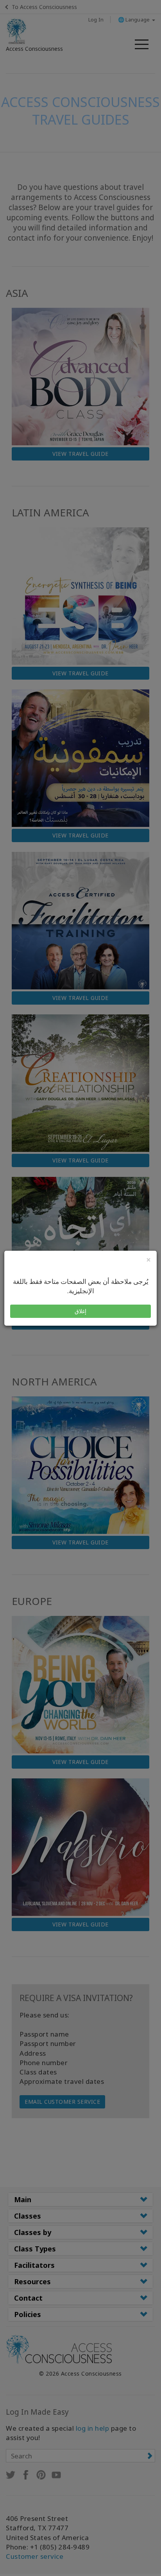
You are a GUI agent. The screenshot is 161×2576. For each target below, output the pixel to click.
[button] (80, 1311)
